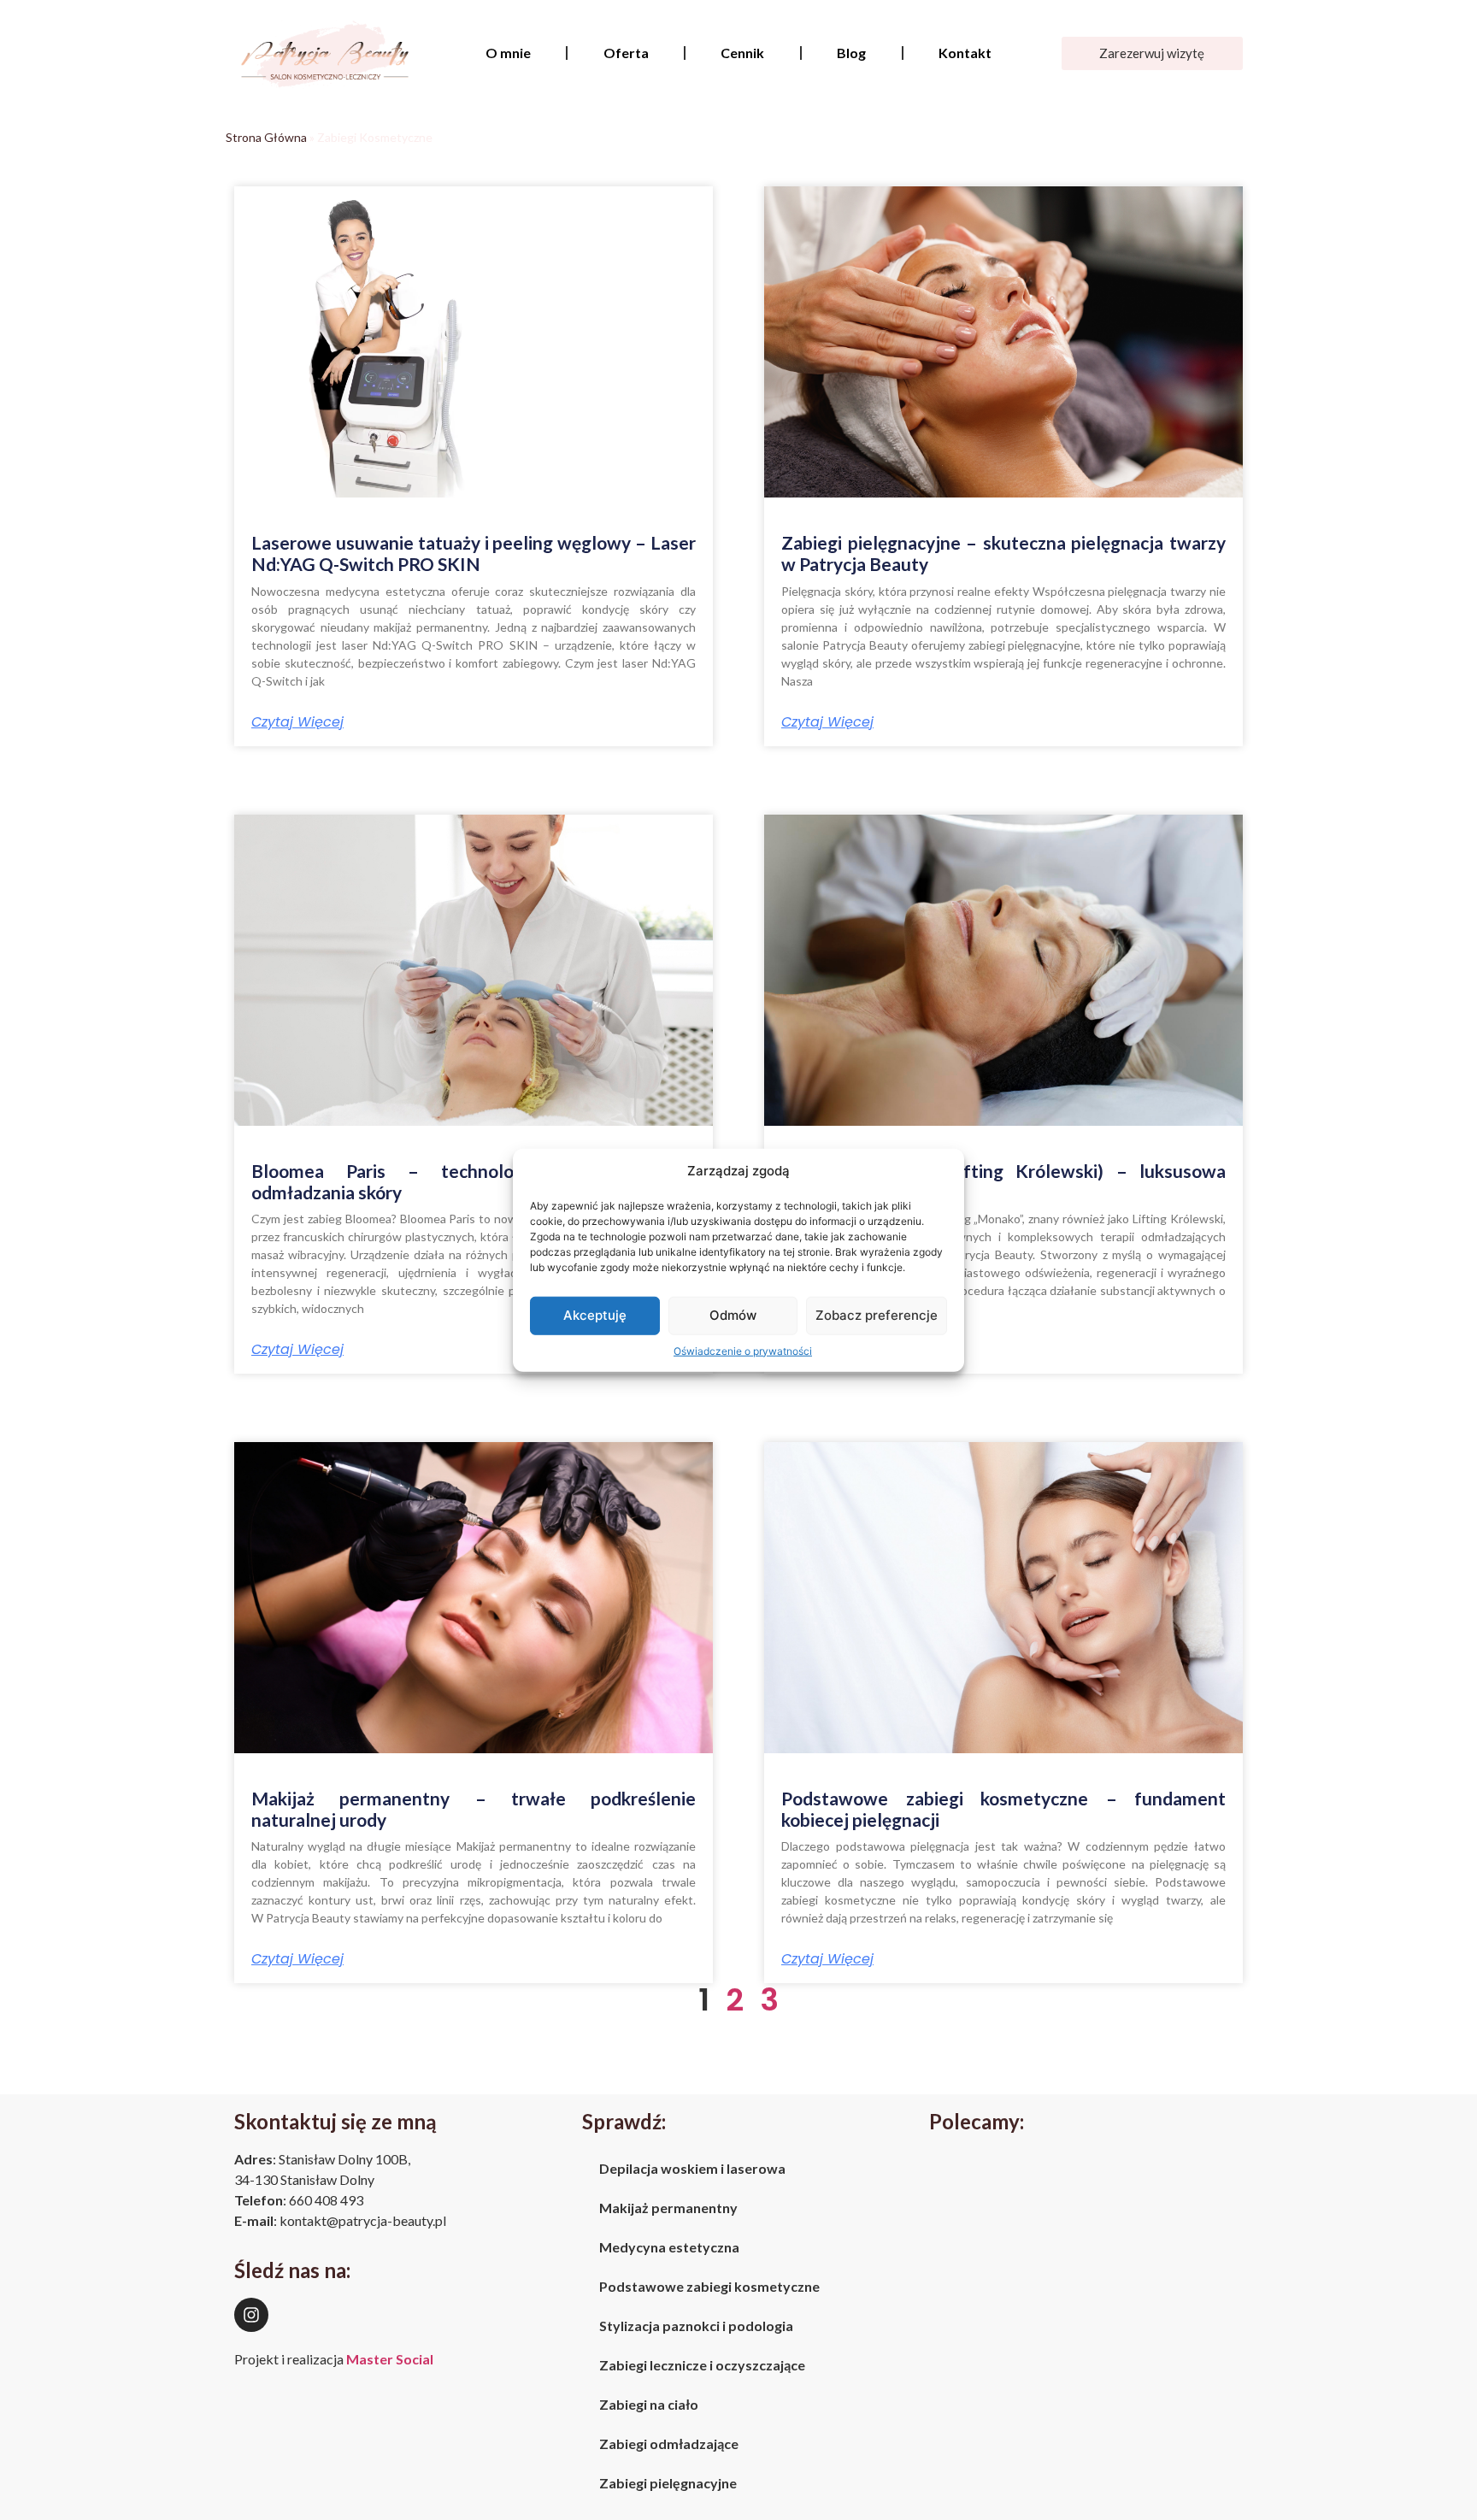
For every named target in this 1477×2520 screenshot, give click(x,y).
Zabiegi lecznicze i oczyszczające (702, 2365)
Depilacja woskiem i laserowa (692, 2168)
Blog (851, 53)
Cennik (742, 53)
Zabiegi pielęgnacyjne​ (668, 2483)
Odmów (733, 1315)
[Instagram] (251, 2315)
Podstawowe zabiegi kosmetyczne (709, 2286)
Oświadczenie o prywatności (743, 1350)
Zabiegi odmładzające (669, 2443)
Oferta (626, 53)
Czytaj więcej (297, 722)
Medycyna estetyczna (669, 2247)
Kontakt (965, 53)
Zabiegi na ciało (649, 2404)
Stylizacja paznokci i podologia (696, 2326)
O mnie (508, 53)
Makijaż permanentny (668, 2208)
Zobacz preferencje (877, 1315)
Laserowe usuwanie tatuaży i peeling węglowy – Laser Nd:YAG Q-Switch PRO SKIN (474, 553)
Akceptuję (595, 1315)
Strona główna (266, 137)
